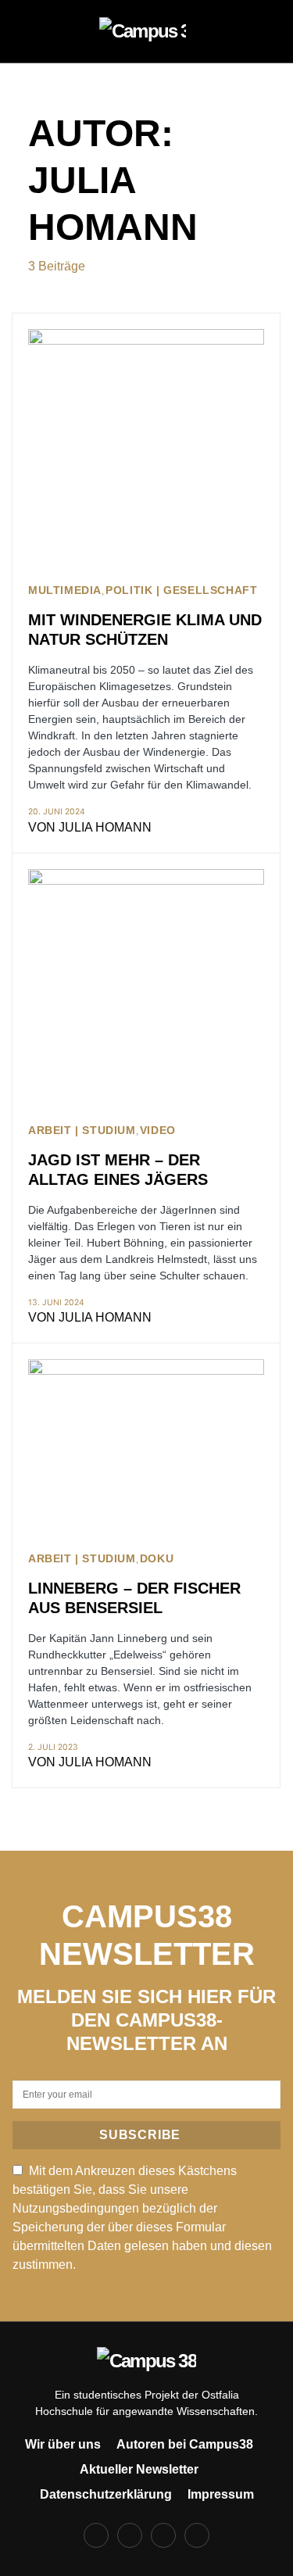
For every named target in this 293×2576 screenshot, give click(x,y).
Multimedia (65, 590)
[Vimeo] (197, 2535)
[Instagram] (130, 2535)
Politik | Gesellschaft (181, 590)
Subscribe (140, 2135)
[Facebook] (96, 2535)
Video (158, 1131)
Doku (157, 1559)
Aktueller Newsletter (139, 2469)
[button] (33, 31)
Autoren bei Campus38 (185, 2444)
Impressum (221, 2494)
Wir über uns (63, 2444)
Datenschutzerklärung (106, 2494)
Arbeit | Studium (82, 1131)
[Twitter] (163, 2535)
